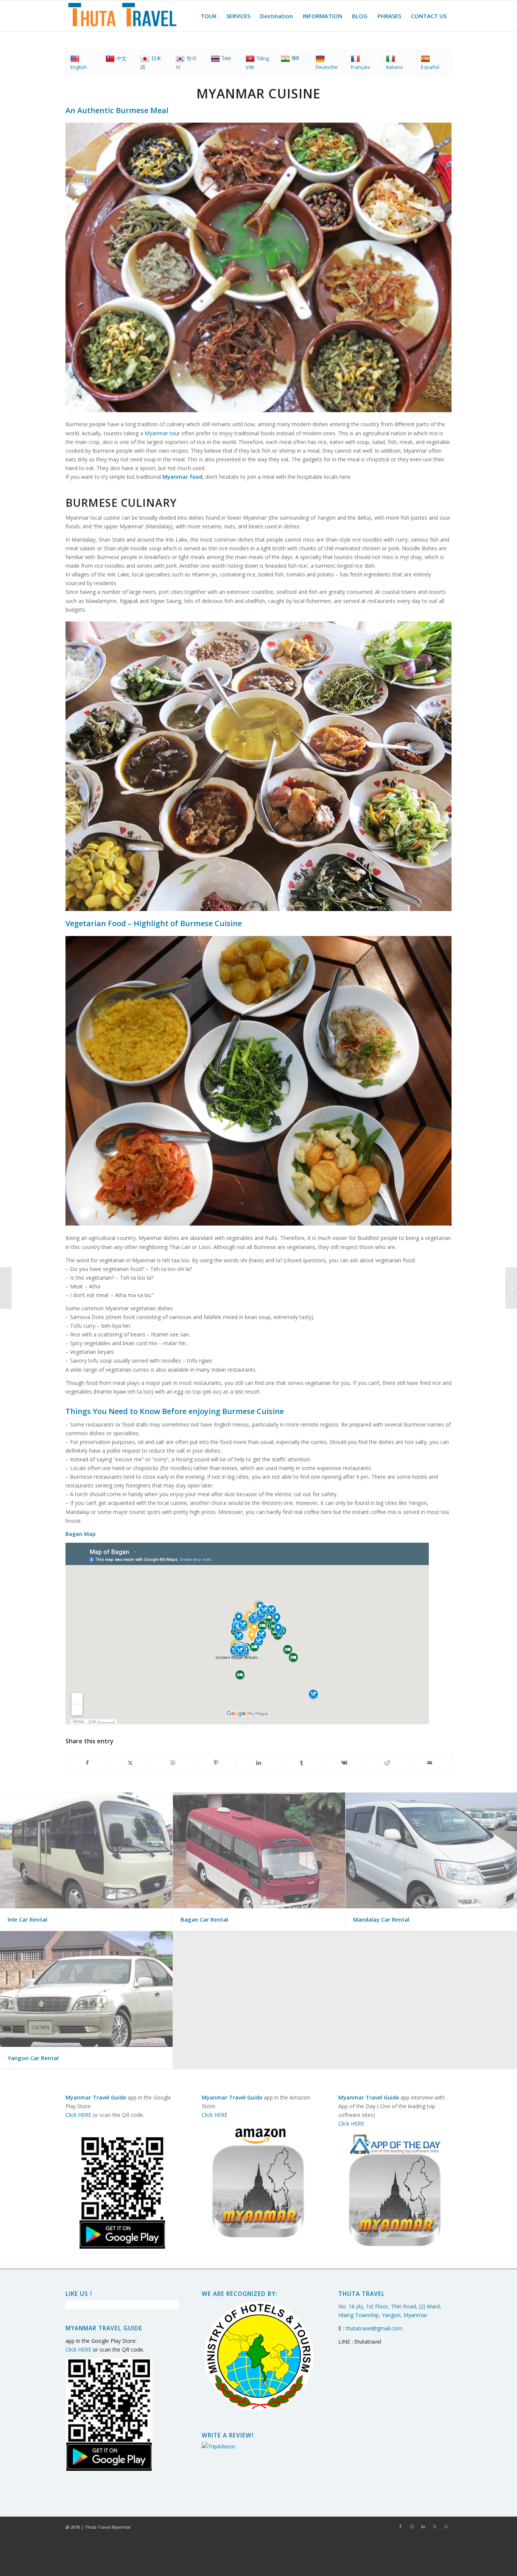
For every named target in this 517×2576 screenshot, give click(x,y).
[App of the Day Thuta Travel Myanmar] (395, 2189)
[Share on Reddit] (387, 1763)
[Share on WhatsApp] (173, 1763)
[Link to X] (434, 2526)
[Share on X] (130, 1763)
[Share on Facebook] (87, 1763)
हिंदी (295, 58)
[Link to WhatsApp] (446, 2526)
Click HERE (78, 2115)
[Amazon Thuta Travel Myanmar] (258, 2180)
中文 (121, 58)
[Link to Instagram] (412, 2526)
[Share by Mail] (430, 1763)
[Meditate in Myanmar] (511, 1288)
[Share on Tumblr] (302, 1763)
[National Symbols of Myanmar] (6, 1288)
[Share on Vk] (344, 1763)
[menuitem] (209, 16)
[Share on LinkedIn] (258, 1763)
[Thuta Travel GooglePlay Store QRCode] (122, 2193)
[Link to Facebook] (400, 2526)
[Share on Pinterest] (216, 1763)
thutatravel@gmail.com (374, 2328)
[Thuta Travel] (122, 16)
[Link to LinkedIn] (423, 2526)
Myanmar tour (162, 433)
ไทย (226, 58)
